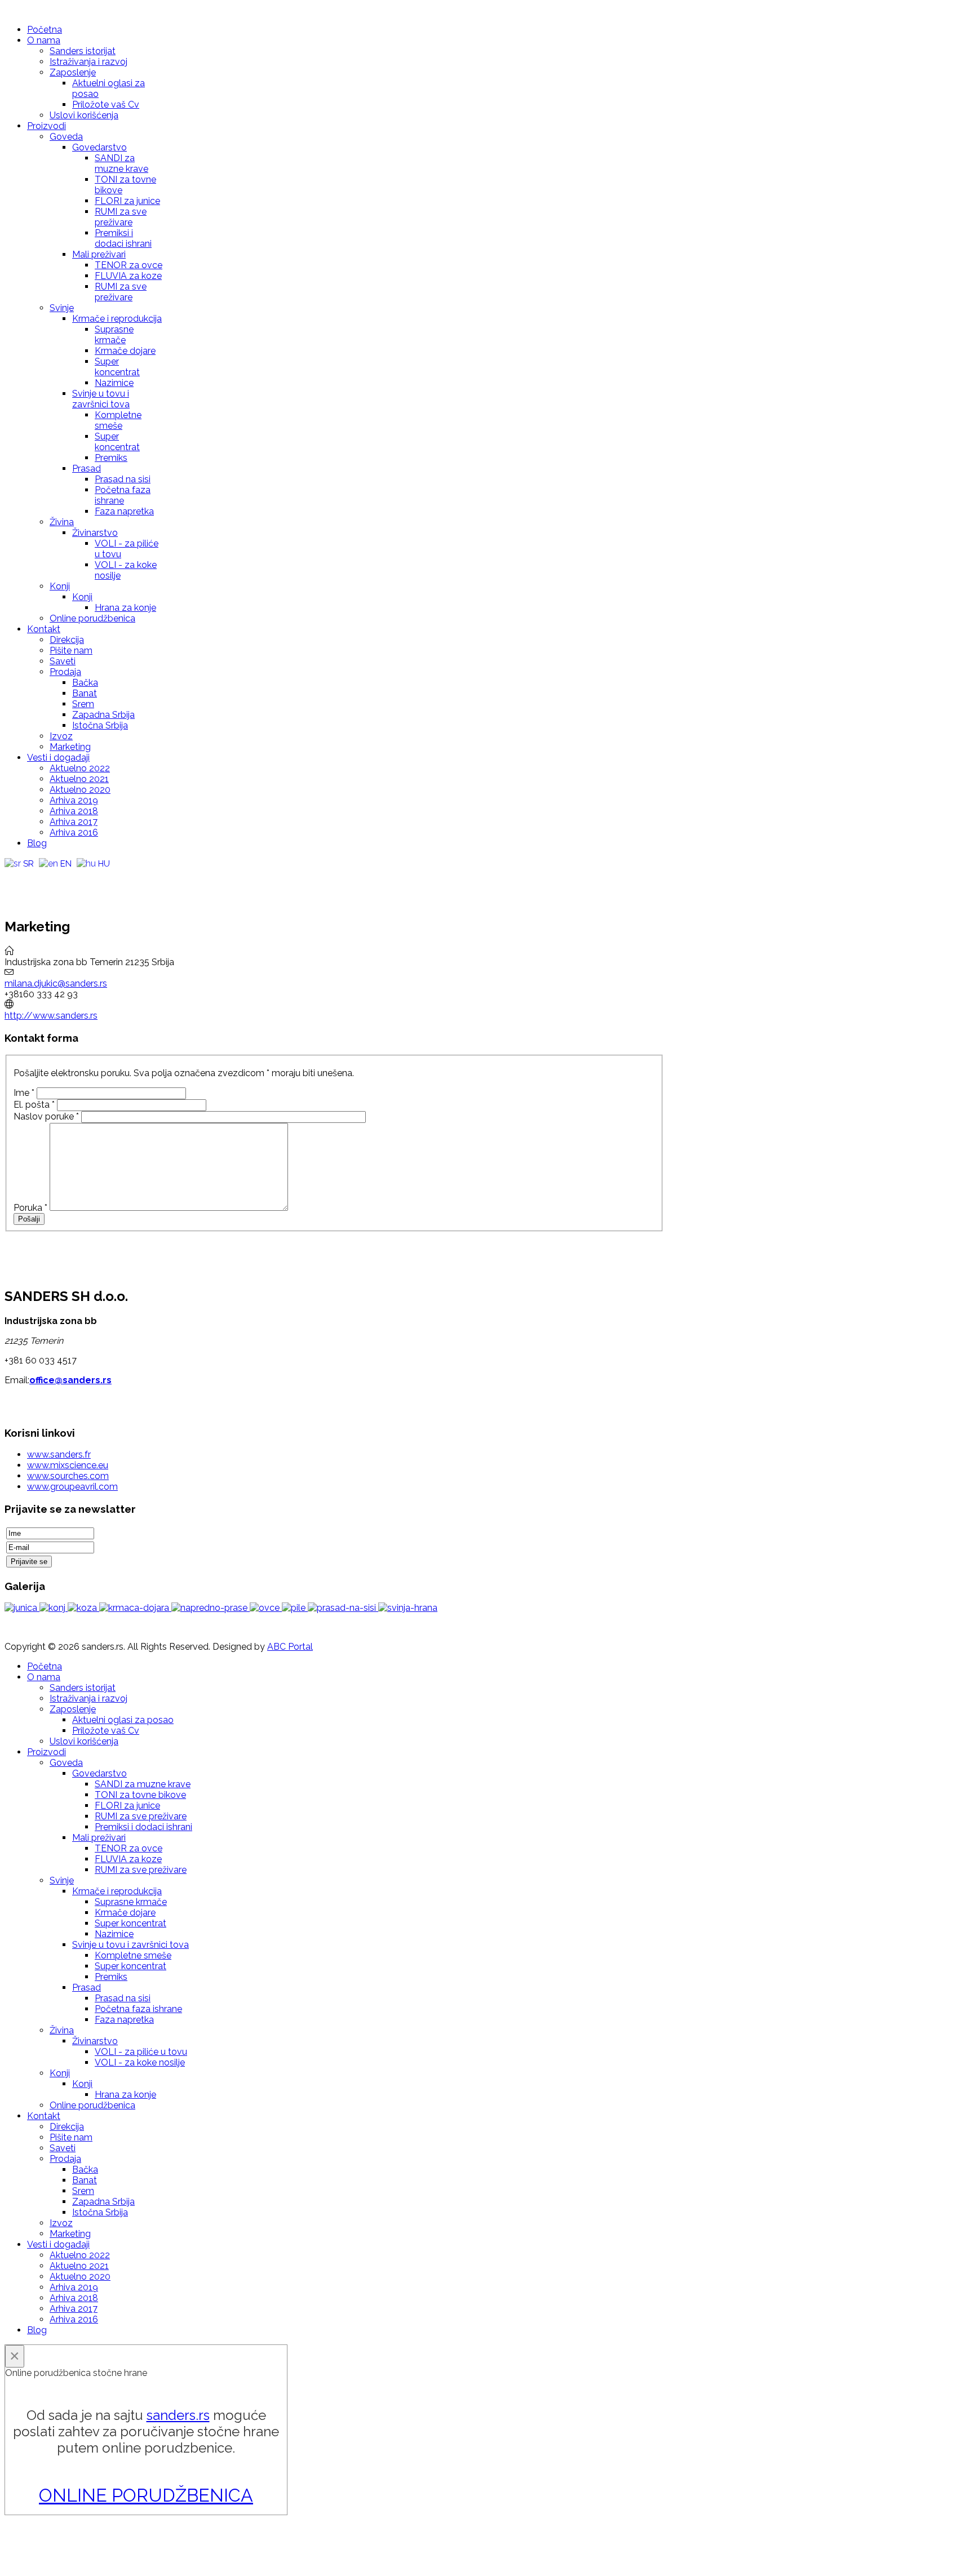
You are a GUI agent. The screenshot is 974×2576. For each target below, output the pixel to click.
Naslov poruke (46, 1116)
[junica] (22, 1608)
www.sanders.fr (59, 1454)
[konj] (54, 1608)
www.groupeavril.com (72, 1487)
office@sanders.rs (70, 1380)
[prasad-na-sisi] (343, 1608)
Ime (24, 1093)
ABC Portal (290, 1647)
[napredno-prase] (211, 1608)
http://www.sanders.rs (51, 1016)
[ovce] (266, 1608)
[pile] (295, 1608)
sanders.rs (178, 2415)
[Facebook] (14, 878)
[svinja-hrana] (408, 1608)
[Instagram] (57, 878)
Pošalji (29, 1219)
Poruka (30, 1208)
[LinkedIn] (78, 878)
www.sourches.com (68, 1476)
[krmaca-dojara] (135, 1608)
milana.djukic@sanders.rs (56, 983)
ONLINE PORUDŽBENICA (146, 2495)
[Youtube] (36, 878)
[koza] (83, 1608)
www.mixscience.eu (68, 1465)
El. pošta (34, 1105)
